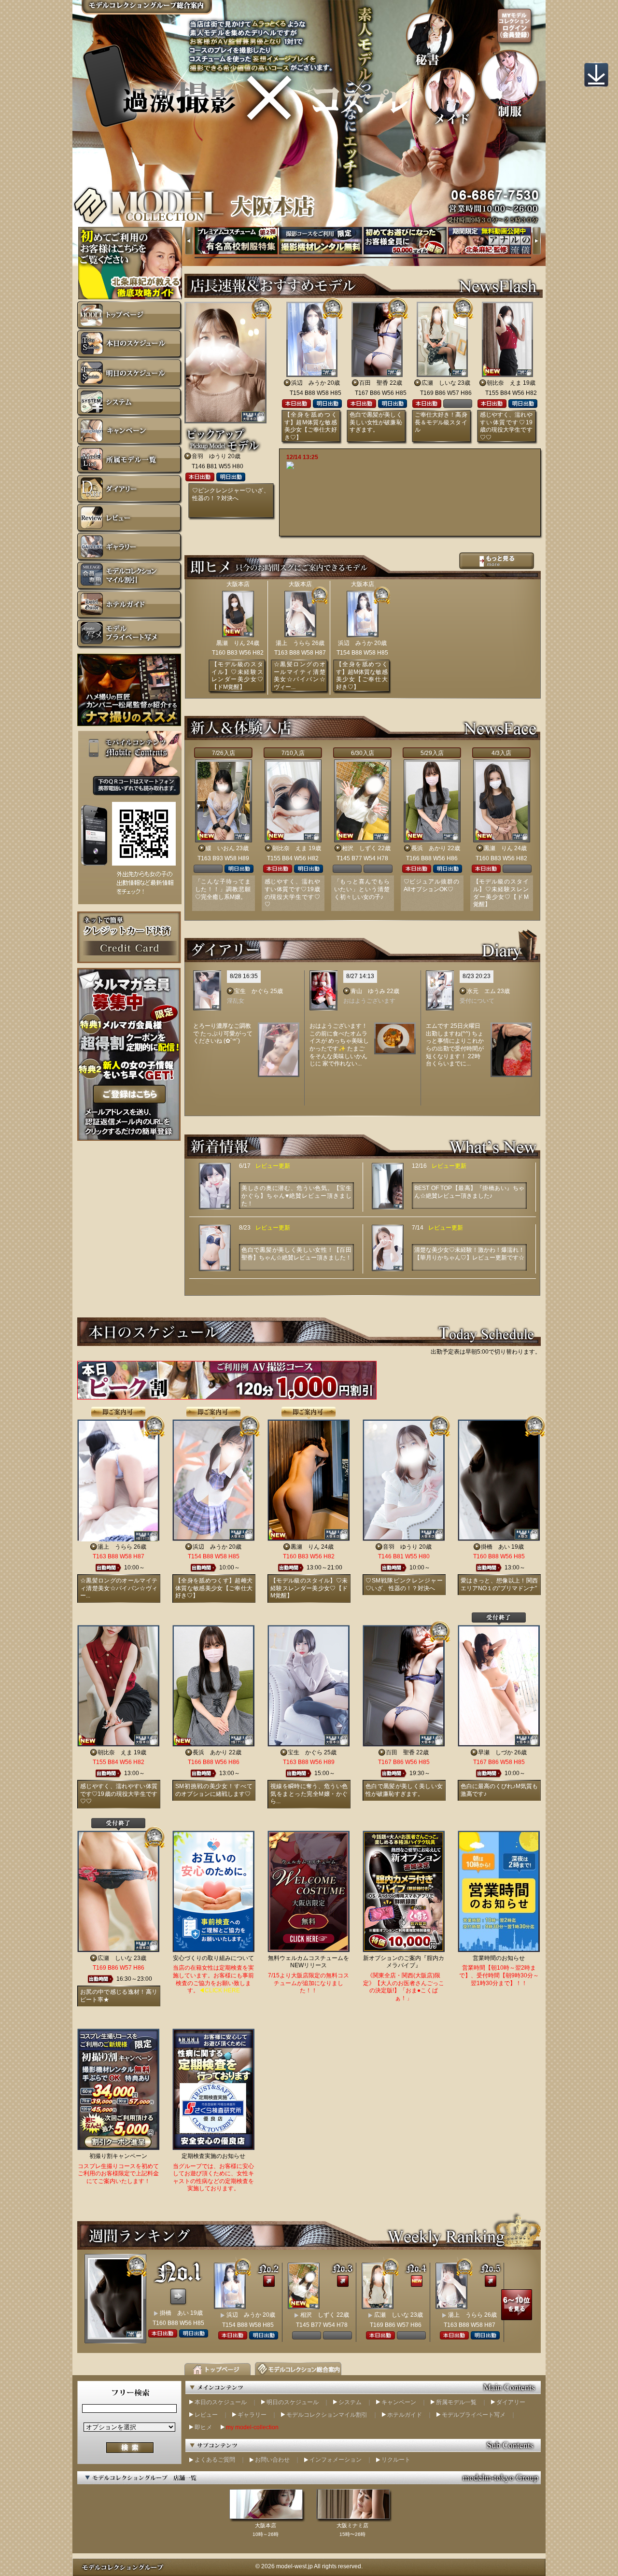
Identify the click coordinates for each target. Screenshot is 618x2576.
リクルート (396, 2460)
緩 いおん (220, 848)
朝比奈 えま (504, 383)
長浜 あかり (429, 848)
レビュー (206, 2415)
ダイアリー (511, 2402)
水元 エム (481, 991)
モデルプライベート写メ (474, 2415)
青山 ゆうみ (368, 991)
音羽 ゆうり (209, 456)
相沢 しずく (359, 848)
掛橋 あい (495, 1547)
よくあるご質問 (215, 2460)
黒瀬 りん (231, 643)
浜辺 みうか (309, 383)
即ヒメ (203, 2427)
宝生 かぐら (252, 991)
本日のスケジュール (221, 2402)
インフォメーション (336, 2460)
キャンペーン (399, 2402)
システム (350, 2402)
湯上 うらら (293, 643)
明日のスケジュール (293, 2402)
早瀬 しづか (495, 1752)
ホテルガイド (405, 2415)
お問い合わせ (272, 2460)
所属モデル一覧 (456, 2402)
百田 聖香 (374, 383)
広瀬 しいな (439, 383)
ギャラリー (252, 2415)
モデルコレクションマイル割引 (327, 2415)
